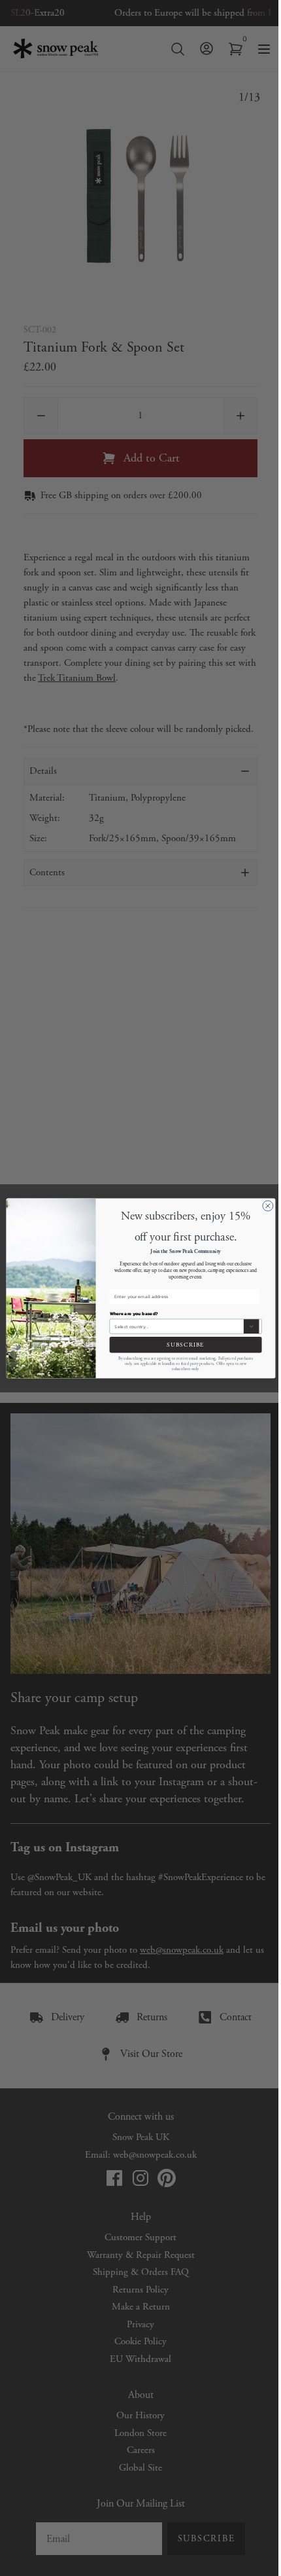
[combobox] (178, 1326)
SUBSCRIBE (186, 1344)
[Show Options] (251, 1326)
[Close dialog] (267, 1206)
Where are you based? (133, 1314)
